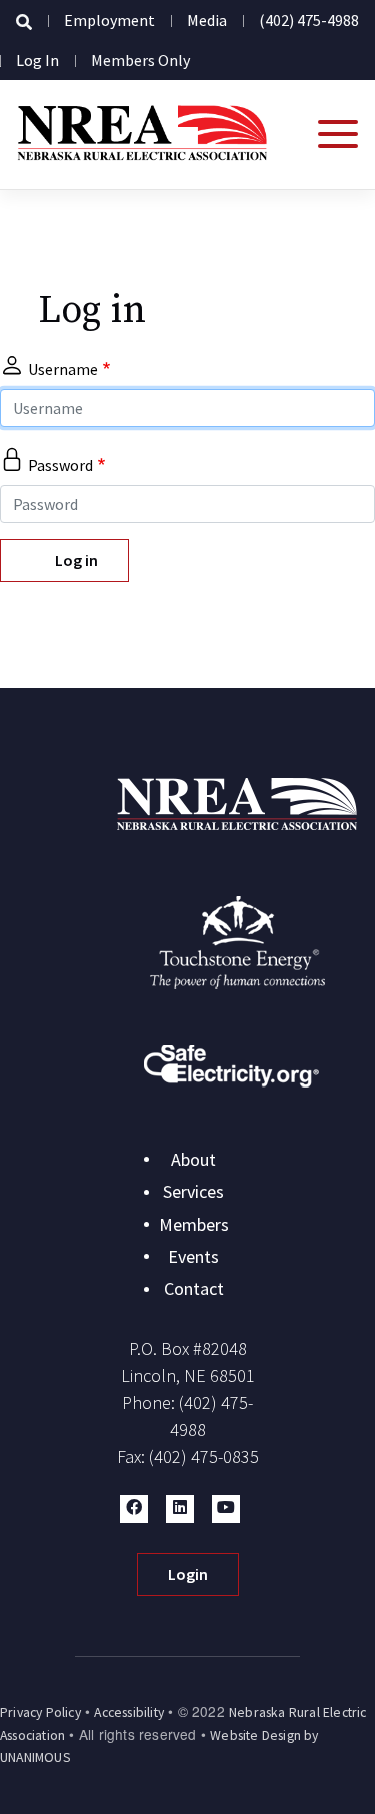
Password (60, 465)
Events (193, 1256)
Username (63, 369)
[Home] (142, 134)
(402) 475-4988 (309, 20)
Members (194, 1224)
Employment (109, 20)
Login (188, 1574)
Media (207, 20)
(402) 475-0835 (204, 1456)
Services (193, 1191)
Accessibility (129, 1712)
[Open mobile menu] (338, 134)
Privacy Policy (40, 1712)
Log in (37, 60)
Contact (194, 1288)
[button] (134, 1509)
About (193, 1159)
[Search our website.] (24, 22)
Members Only (140, 60)
